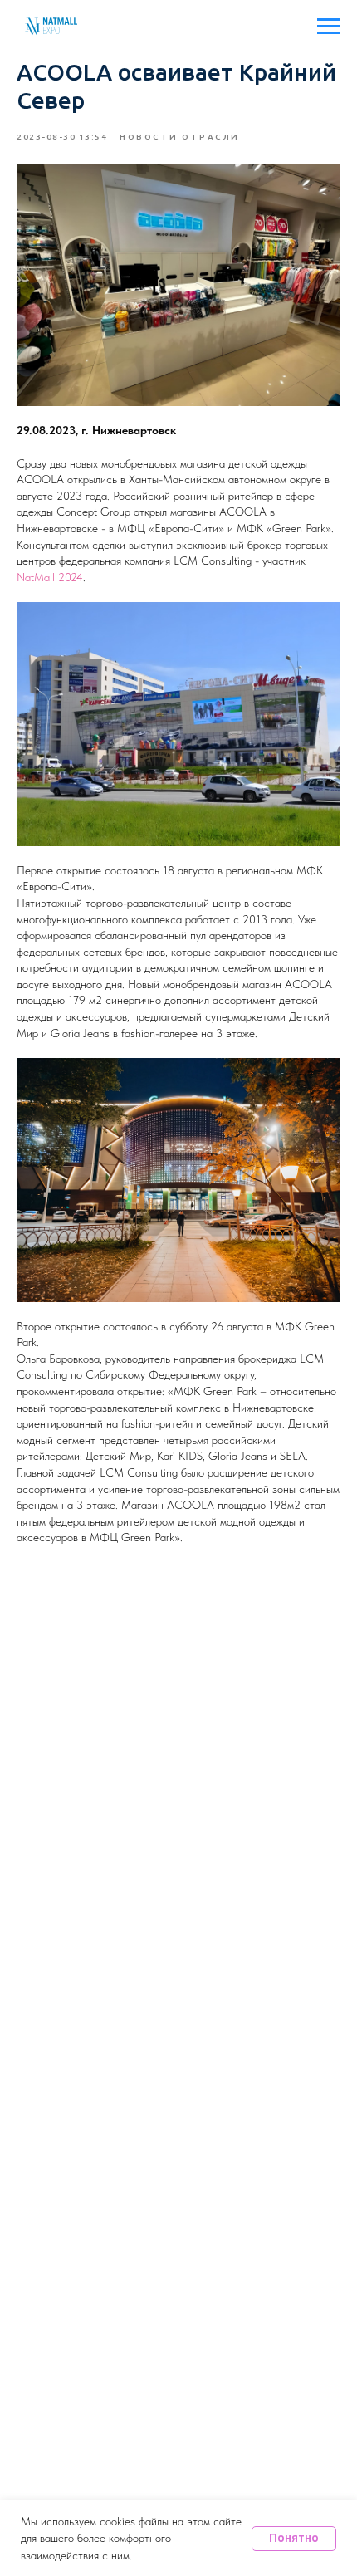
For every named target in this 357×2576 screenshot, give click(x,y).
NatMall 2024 (50, 577)
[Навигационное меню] (329, 27)
